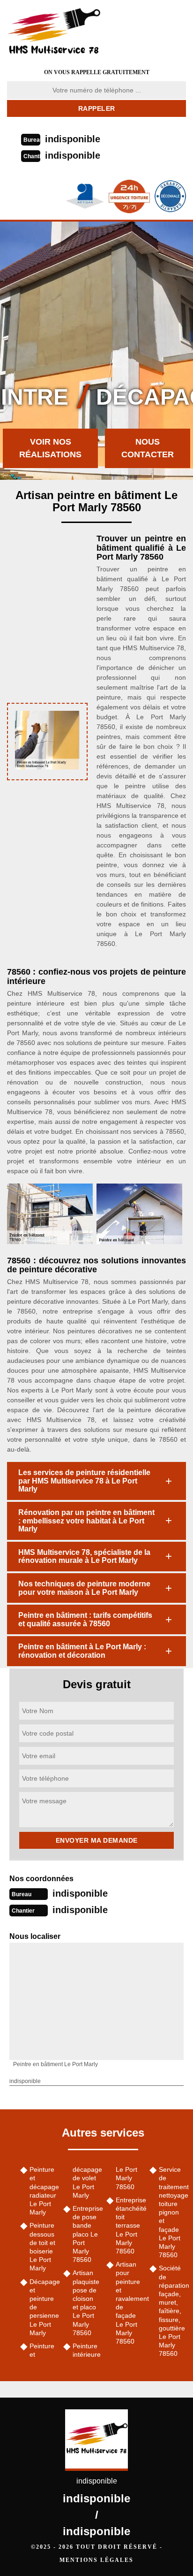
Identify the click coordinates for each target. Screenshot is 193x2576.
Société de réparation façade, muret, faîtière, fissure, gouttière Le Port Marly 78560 (172, 2311)
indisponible (73, 139)
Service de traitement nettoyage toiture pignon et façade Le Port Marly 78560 (172, 2212)
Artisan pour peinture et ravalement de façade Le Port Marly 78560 (129, 2303)
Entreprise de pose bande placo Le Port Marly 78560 (86, 2234)
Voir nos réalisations (50, 448)
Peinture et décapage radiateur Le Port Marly (43, 2191)
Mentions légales (96, 2560)
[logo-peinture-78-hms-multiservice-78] (66, 31)
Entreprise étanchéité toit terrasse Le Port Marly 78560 (129, 2226)
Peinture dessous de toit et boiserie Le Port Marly (42, 2247)
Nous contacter (148, 448)
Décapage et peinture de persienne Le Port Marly (43, 2307)
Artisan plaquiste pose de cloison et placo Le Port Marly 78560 (86, 2303)
